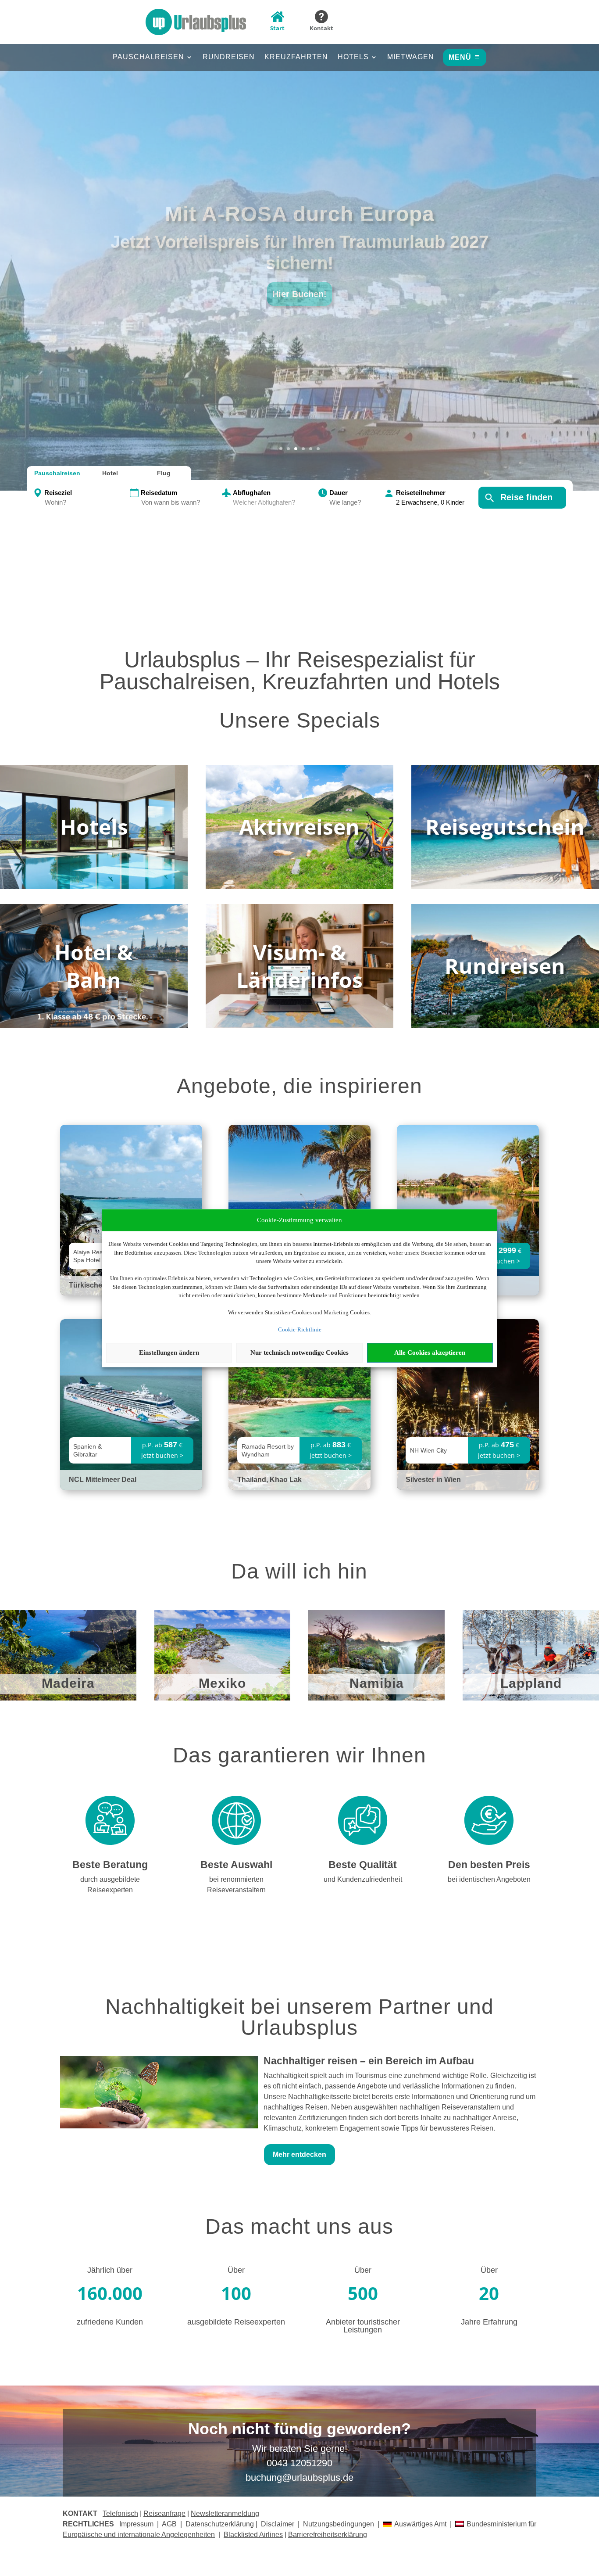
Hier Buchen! (299, 283)
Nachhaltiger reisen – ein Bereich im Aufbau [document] (369, 2061)
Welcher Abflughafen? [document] (264, 502)
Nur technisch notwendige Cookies (299, 1353)
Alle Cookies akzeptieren (430, 1353)
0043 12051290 (299, 2463)
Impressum (136, 2524)
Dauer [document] (339, 493)
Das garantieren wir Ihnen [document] (299, 1756)
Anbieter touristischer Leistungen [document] (363, 2326)
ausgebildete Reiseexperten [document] (236, 2322)
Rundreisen (229, 57)
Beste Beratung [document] (110, 1865)
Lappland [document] (531, 1684)
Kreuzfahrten (296, 57)
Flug (164, 473)
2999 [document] (507, 1250)
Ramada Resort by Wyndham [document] (268, 1450)
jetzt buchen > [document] (499, 1261)
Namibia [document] (377, 1684)
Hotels (353, 57)
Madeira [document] (68, 1684)
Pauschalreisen (148, 57)
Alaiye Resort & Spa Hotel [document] (94, 1256)
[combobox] (86, 503)
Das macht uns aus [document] (299, 2227)
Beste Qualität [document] (363, 1865)
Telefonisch (120, 2513)
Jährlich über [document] (110, 2270)
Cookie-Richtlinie (300, 1329)
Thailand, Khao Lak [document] (269, 1480)
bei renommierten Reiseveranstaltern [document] (236, 1885)
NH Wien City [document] (428, 1450)
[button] (299, 254)
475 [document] (507, 1445)
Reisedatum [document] (159, 493)
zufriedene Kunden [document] (110, 2322)
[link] (131, 1405)
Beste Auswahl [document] (236, 1865)
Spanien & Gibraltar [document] (87, 1450)
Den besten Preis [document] (489, 1865)
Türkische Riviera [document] (98, 1285)
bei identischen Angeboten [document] (489, 1879)
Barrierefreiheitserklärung (328, 2535)
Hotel (110, 473)
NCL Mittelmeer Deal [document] (103, 1480)
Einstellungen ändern (169, 1353)
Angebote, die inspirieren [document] (299, 1087)
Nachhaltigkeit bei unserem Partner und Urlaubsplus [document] (299, 2018)
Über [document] (236, 2270)
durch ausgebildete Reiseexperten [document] (110, 1885)
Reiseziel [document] (58, 493)
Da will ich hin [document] (299, 1572)
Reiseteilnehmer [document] (421, 493)
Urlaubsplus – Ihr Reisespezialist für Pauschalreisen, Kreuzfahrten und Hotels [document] (300, 671)
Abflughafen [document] (252, 493)
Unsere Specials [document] (300, 721)
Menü (460, 57)
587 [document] (171, 1445)
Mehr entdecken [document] (299, 2154)
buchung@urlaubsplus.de (299, 2477)
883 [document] (339, 1445)
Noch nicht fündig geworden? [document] (299, 2429)
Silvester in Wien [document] (433, 1480)
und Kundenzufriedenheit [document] (363, 1879)
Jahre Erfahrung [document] (489, 2322)
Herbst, (300, 224)
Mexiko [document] (222, 1684)
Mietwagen (411, 57)
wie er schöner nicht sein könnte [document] (300, 252)
